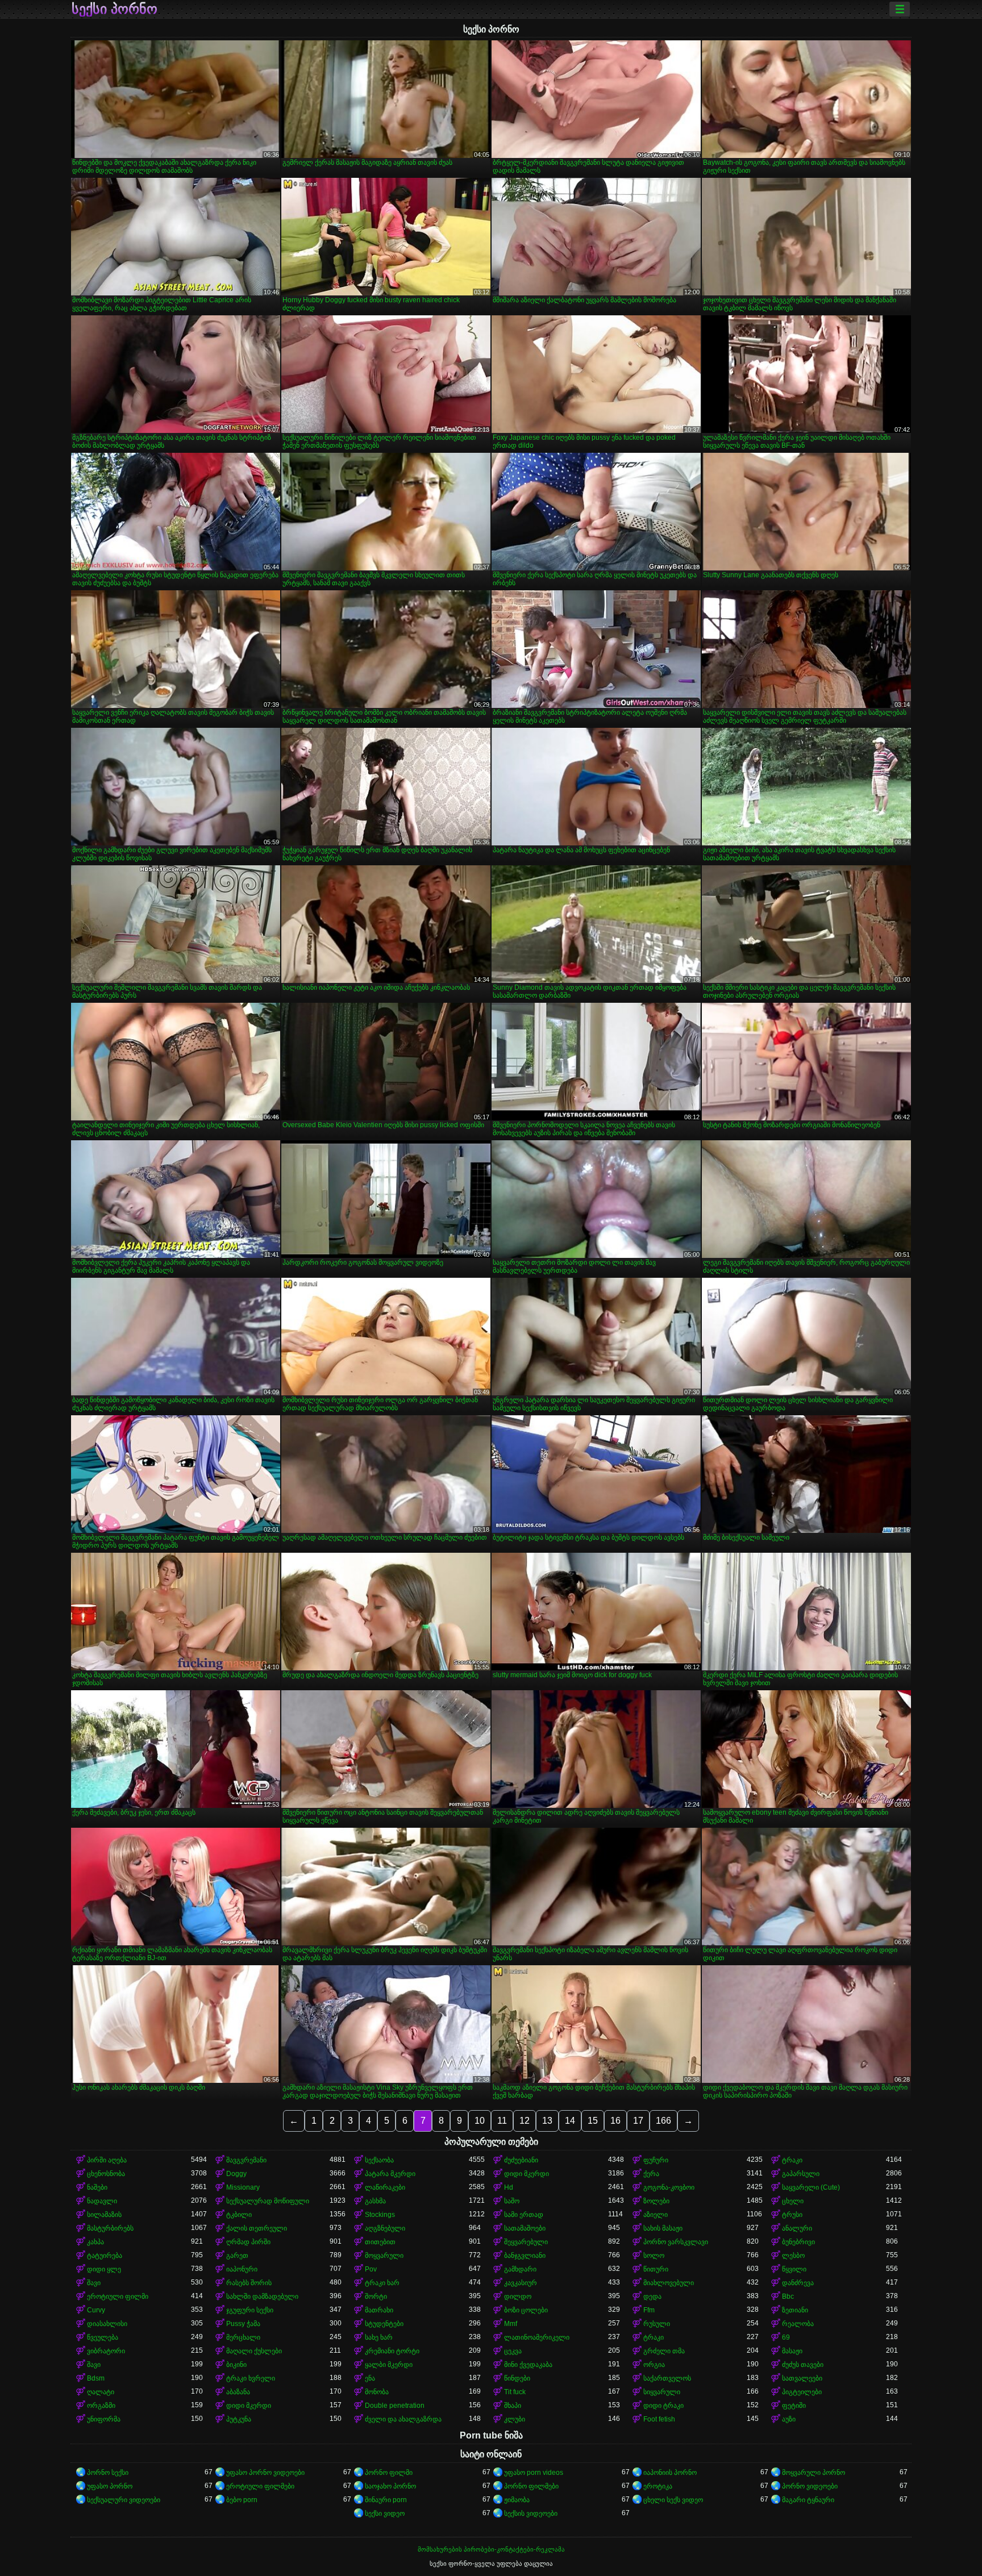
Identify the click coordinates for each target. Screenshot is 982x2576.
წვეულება (103, 2337)
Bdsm (96, 2378)
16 (615, 2121)
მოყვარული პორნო (814, 2473)
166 (663, 2121)
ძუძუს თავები (803, 2365)
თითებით (380, 2242)
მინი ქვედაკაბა (528, 2365)
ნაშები (97, 2187)
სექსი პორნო (115, 9)
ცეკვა (513, 2351)
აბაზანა (238, 2392)
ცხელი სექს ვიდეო (673, 2500)
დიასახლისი (107, 2324)
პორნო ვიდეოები (810, 2486)
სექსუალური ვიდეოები (124, 2500)
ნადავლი (102, 2201)
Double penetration (395, 2406)
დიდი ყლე (104, 2269)
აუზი (789, 2419)
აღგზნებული (385, 2228)
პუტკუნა (239, 2419)
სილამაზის (104, 2215)
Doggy (236, 2174)
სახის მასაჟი (663, 2228)
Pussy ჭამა (243, 2324)
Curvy (96, 2310)
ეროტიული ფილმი (118, 2296)
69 (786, 2337)
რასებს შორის (249, 2283)
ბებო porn (242, 2500)
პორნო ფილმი (389, 2473)
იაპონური (242, 2269)
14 (570, 2121)
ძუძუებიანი (521, 2160)
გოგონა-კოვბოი (669, 2187)
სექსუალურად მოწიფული (268, 2201)
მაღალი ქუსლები (254, 2351)
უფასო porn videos (534, 2473)
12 (525, 2121)
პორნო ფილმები (531, 2486)
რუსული (657, 2324)
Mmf (511, 2324)
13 (547, 2121)
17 (638, 2121)
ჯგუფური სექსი (250, 2310)
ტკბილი (239, 2215)
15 (593, 2121)
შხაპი (513, 2406)
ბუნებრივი (798, 2242)
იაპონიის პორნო (670, 2473)
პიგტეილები (802, 2392)
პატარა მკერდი (390, 2174)
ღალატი (101, 2392)
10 (480, 2121)
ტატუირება (105, 2256)
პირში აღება (107, 2160)
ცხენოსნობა (106, 2174)
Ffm (649, 2310)
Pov (371, 2269)
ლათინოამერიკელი (537, 2337)
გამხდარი (520, 2269)
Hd (509, 2187)
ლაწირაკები (385, 2187)
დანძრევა (798, 2283)
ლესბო (793, 2256)
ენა (370, 2378)
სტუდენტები (384, 2324)
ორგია (654, 2365)
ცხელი (793, 2201)
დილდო (518, 2296)
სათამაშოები (525, 2228)
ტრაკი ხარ (382, 2283)
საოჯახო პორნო (390, 2486)
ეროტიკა (658, 2486)
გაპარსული (801, 2174)
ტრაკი (792, 2160)
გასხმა (375, 2201)
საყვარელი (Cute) (811, 2187)
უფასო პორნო (110, 2486)
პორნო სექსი (108, 2473)
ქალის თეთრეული (257, 2228)
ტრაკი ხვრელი (251, 2378)
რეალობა (798, 2324)
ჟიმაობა (517, 2500)
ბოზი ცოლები (526, 2310)
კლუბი (515, 2419)
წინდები (517, 2378)
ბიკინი (236, 2365)
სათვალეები (802, 2378)
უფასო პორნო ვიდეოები (265, 2473)
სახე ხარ (379, 2337)
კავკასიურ (521, 2283)
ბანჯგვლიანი (525, 2256)
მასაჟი (792, 2351)
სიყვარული (662, 2392)
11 (502, 2121)
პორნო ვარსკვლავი (676, 2242)
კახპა (95, 2242)
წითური (656, 2269)
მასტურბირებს (110, 2228)
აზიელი (656, 2215)
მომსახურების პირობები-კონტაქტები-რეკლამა (491, 2549)
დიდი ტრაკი (663, 2406)
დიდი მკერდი (527, 2174)
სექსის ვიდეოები (531, 2514)
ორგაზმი (101, 2406)
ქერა (651, 2174)
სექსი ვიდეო (385, 2514)
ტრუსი (792, 2215)
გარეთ (237, 2256)
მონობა (377, 2392)
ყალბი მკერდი (389, 2365)
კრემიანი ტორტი (392, 2351)
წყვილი (794, 2269)
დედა (652, 2296)
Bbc (788, 2296)
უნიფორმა (104, 2419)
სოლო (654, 2256)
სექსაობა (379, 2160)
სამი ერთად (524, 2215)
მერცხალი (243, 2337)
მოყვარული (384, 2256)
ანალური (797, 2228)
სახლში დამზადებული (262, 2296)
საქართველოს (667, 2378)
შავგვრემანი (246, 2160)
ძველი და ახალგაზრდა (403, 2419)
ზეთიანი (795, 2310)
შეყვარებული (526, 2242)
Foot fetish (659, 2419)
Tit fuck (515, 2392)
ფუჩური (656, 2160)
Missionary (243, 2187)
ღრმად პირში (248, 2242)
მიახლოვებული (669, 2283)
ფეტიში (794, 2406)
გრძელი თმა (664, 2351)
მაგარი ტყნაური (808, 2500)
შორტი (376, 2296)
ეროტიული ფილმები (260, 2486)
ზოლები (656, 2201)
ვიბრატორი (106, 2351)
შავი (94, 2283)
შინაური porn (386, 2500)
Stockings (380, 2215)
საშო (512, 2201)
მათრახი (379, 2310)
